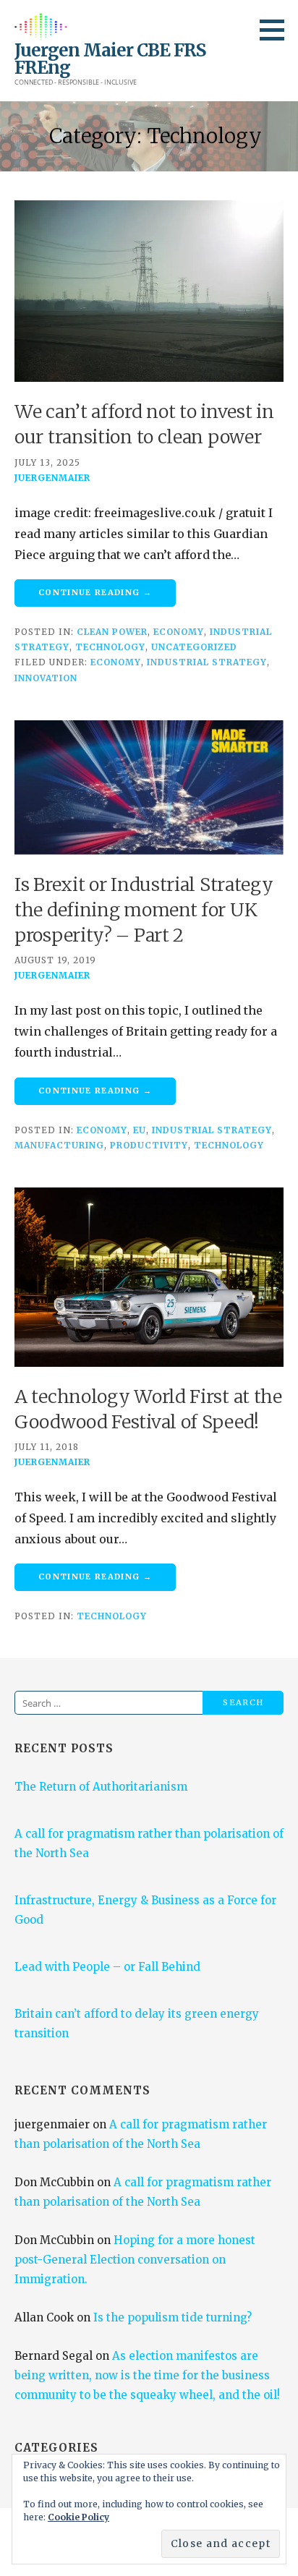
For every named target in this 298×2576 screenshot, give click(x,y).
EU (140, 1130)
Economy (179, 632)
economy (116, 662)
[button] (277, 30)
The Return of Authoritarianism (101, 1787)
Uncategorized (194, 647)
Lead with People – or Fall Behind (107, 1967)
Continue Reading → (95, 592)
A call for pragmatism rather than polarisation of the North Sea (149, 1843)
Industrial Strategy (207, 662)
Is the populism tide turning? (173, 2317)
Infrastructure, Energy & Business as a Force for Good (145, 1910)
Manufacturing (59, 1145)
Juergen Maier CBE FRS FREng (110, 59)
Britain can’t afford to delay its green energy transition (137, 2023)
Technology (110, 647)
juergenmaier (52, 478)
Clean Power (112, 632)
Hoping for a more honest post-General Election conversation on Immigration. (135, 2260)
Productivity (149, 1145)
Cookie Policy (78, 2517)
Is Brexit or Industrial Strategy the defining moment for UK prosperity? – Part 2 (144, 910)
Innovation (46, 678)
